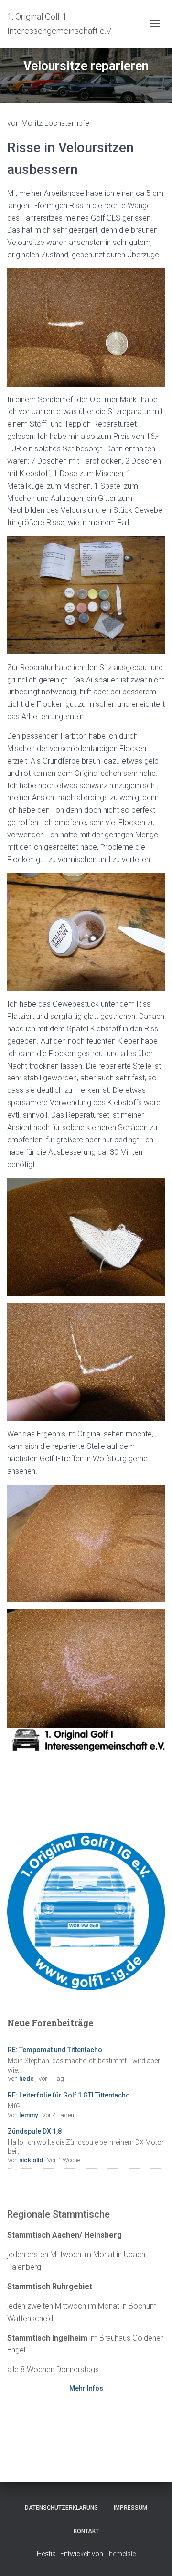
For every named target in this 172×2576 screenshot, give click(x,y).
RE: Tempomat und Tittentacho (55, 2050)
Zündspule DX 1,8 (35, 2131)
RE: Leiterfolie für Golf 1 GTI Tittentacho (69, 2095)
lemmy (28, 2115)
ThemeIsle (120, 2554)
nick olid (31, 2160)
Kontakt (86, 2531)
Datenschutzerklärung (61, 2508)
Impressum (130, 2508)
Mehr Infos (86, 2388)
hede (27, 2079)
